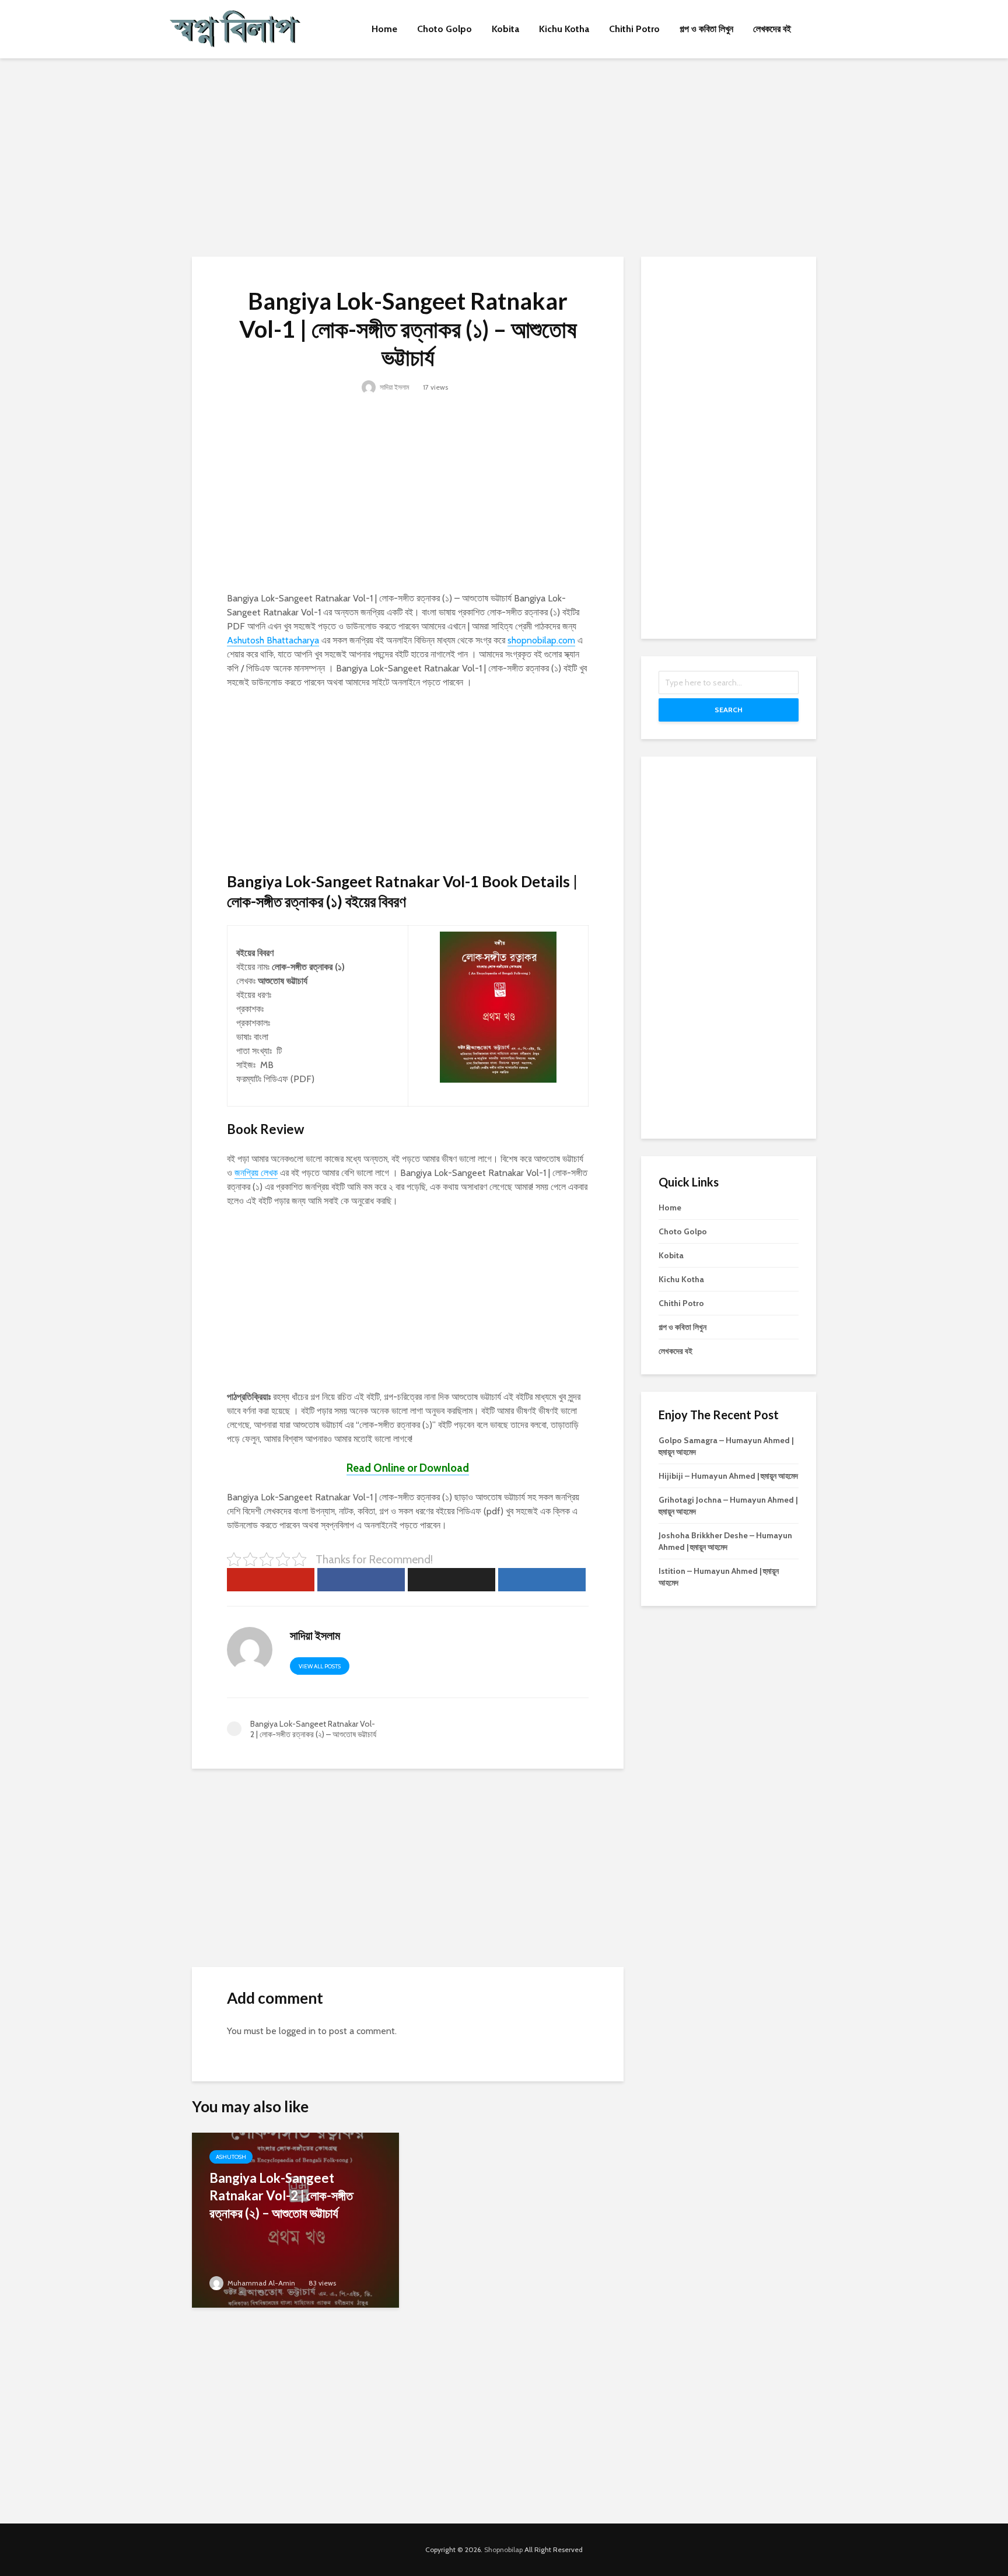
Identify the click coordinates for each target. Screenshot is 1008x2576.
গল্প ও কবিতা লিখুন (706, 29)
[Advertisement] (504, 157)
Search (729, 710)
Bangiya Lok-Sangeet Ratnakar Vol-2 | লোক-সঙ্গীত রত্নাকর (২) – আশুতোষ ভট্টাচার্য (281, 2195)
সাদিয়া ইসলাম (394, 387)
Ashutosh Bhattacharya (273, 640)
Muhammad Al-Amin (260, 2283)
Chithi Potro (634, 29)
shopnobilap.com (541, 640)
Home (384, 29)
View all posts (320, 1666)
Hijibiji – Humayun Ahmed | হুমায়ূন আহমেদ (728, 1476)
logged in (297, 2031)
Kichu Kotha (564, 29)
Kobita (505, 29)
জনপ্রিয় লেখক (256, 1173)
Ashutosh (231, 2157)
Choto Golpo (444, 29)
